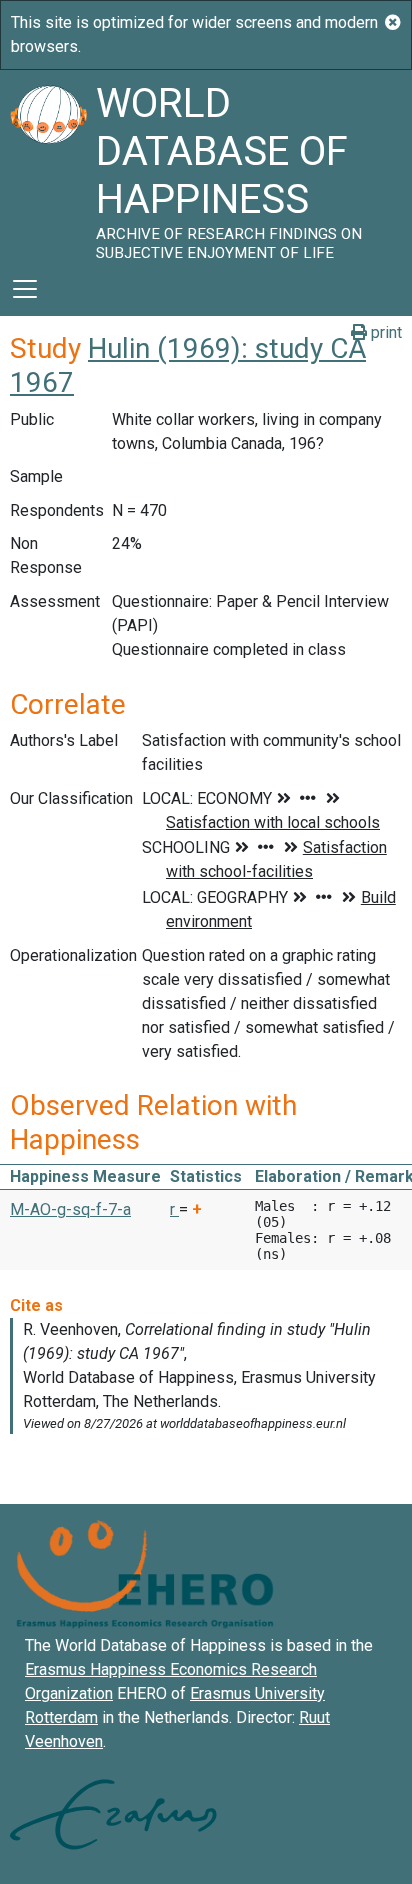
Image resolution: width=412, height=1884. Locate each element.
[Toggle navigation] (25, 289)
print (384, 332)
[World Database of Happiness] (48, 166)
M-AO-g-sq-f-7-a (70, 1209)
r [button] (174, 1209)
